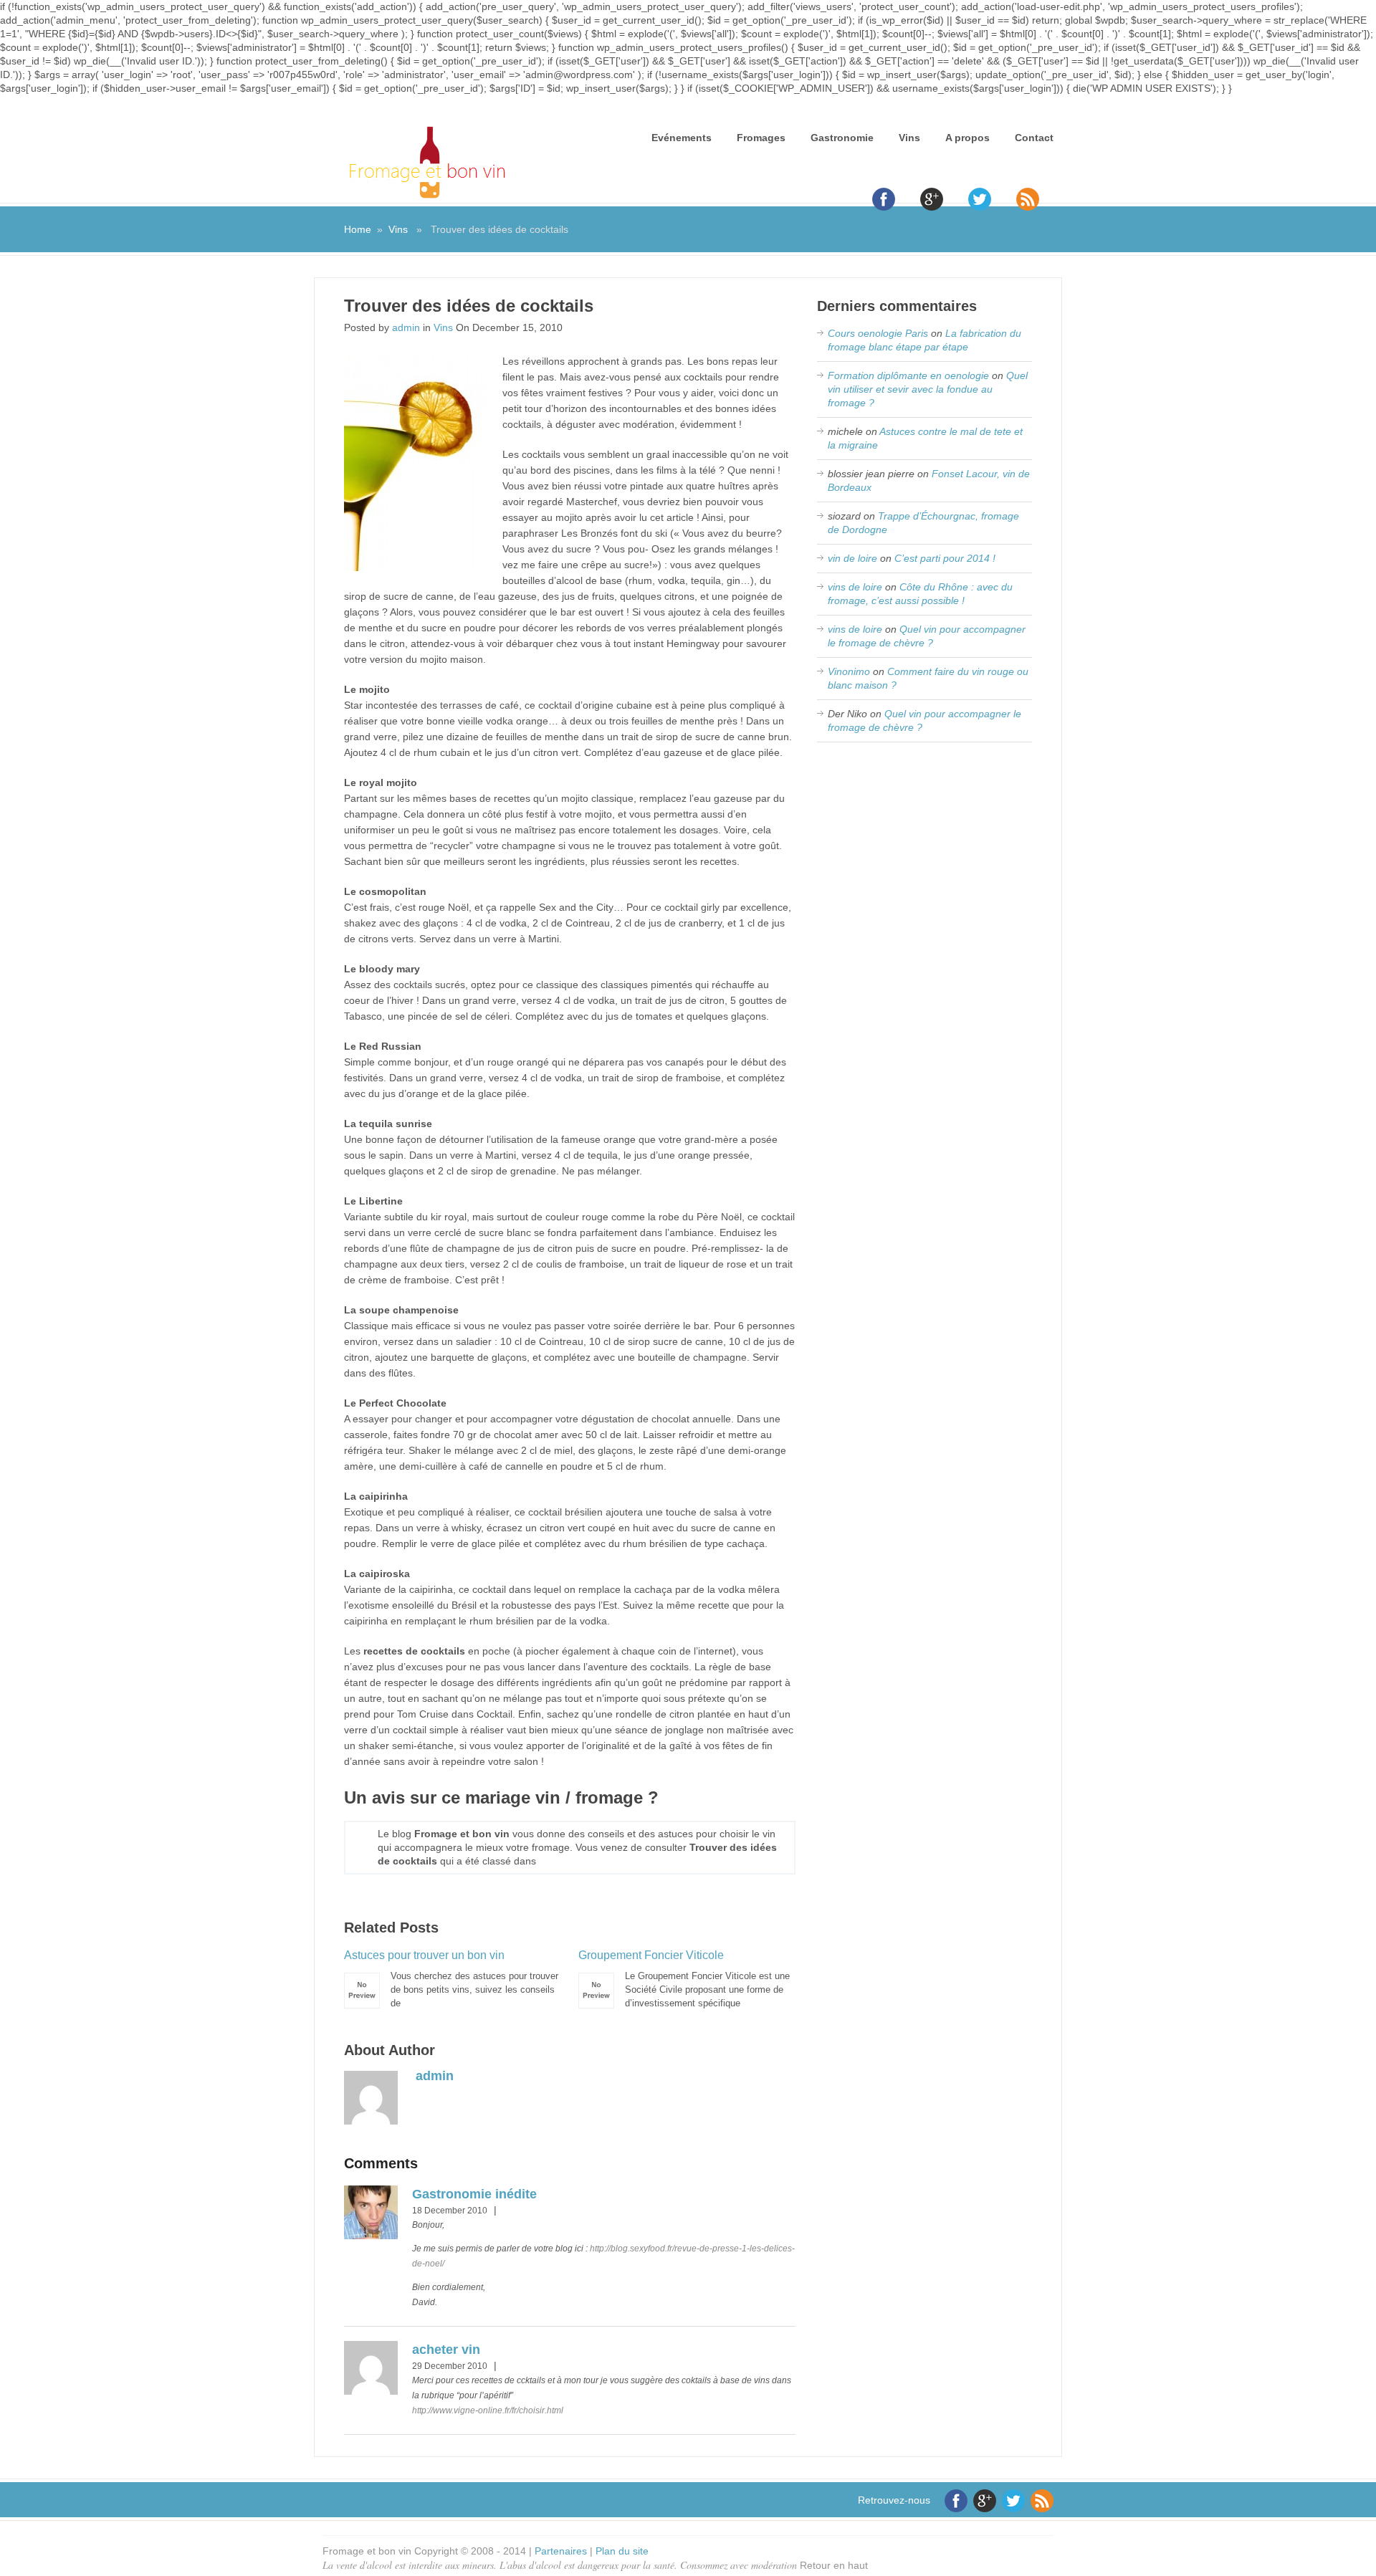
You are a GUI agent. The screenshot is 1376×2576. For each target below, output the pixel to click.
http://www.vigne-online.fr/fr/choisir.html (488, 2410)
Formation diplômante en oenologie (908, 375)
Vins (909, 138)
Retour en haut (834, 2565)
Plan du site (622, 2551)
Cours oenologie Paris (878, 333)
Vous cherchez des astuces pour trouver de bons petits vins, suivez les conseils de (451, 1979)
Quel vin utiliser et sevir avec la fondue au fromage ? (928, 389)
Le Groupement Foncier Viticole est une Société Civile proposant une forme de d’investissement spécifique (684, 1979)
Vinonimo (849, 671)
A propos (967, 138)
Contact (1034, 138)
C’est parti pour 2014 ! (945, 558)
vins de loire (855, 587)
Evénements (682, 138)
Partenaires (561, 2551)
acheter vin (446, 2350)
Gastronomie (842, 138)
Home (358, 229)
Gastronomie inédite (474, 2194)
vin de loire (852, 558)
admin (406, 327)
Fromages (761, 138)
